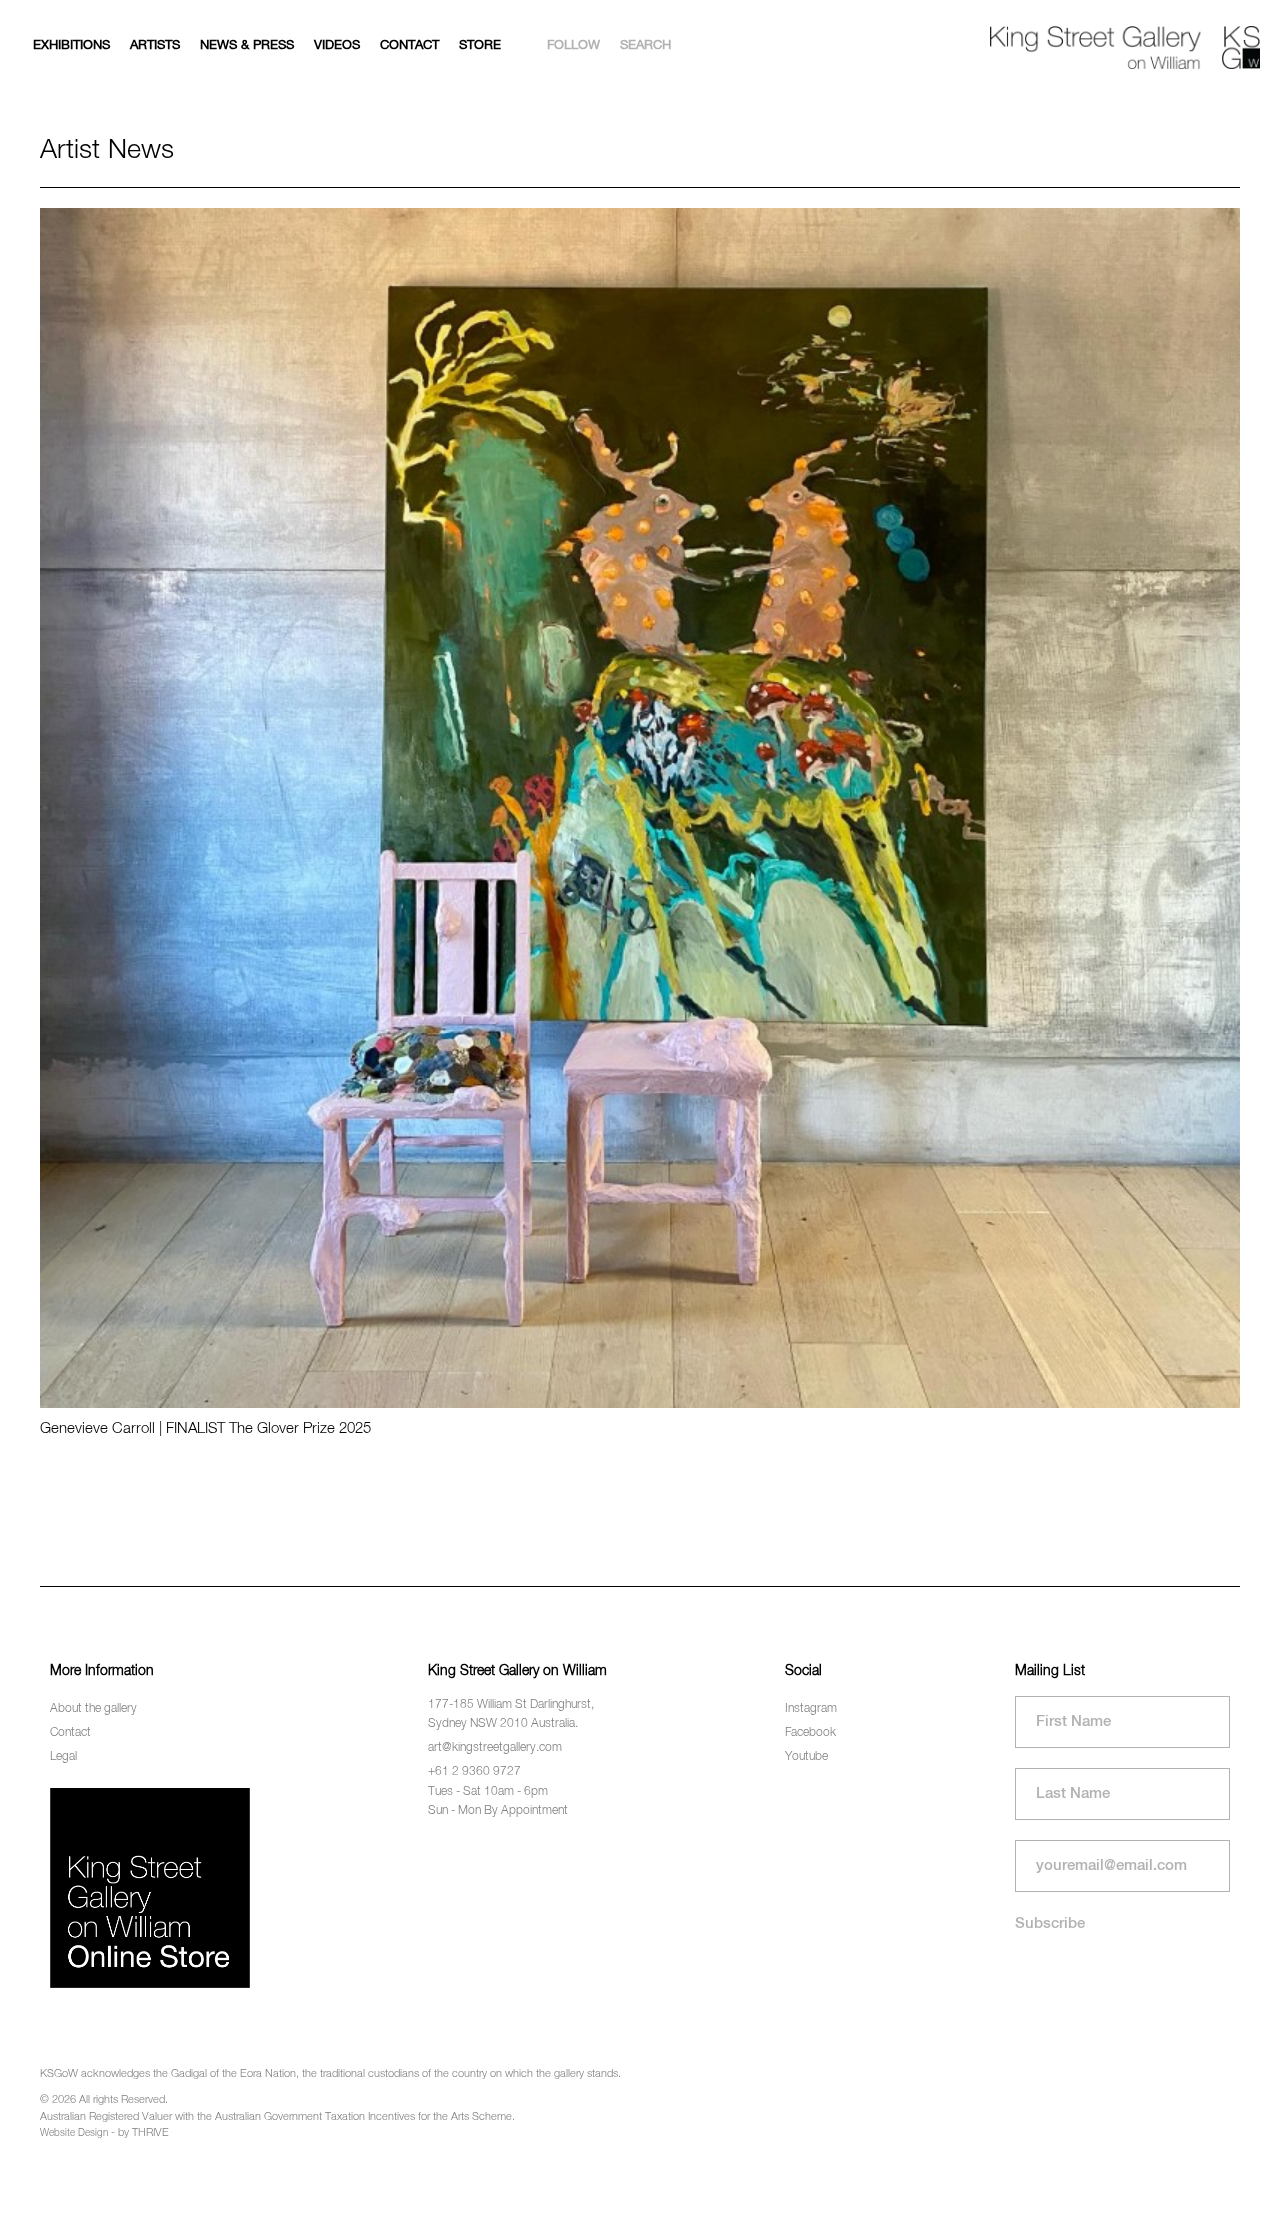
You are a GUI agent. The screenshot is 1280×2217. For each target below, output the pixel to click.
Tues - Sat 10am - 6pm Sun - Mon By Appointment (498, 1801)
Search (645, 45)
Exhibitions (71, 45)
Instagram (811, 1709)
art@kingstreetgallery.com (495, 1748)
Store (480, 45)
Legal (63, 1757)
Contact (409, 45)
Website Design (74, 2133)
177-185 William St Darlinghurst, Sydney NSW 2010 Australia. (511, 1714)
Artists (155, 45)
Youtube (806, 1757)
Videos (337, 45)
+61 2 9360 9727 (474, 1772)
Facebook (810, 1733)
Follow (573, 45)
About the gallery (93, 1709)
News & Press (247, 45)
